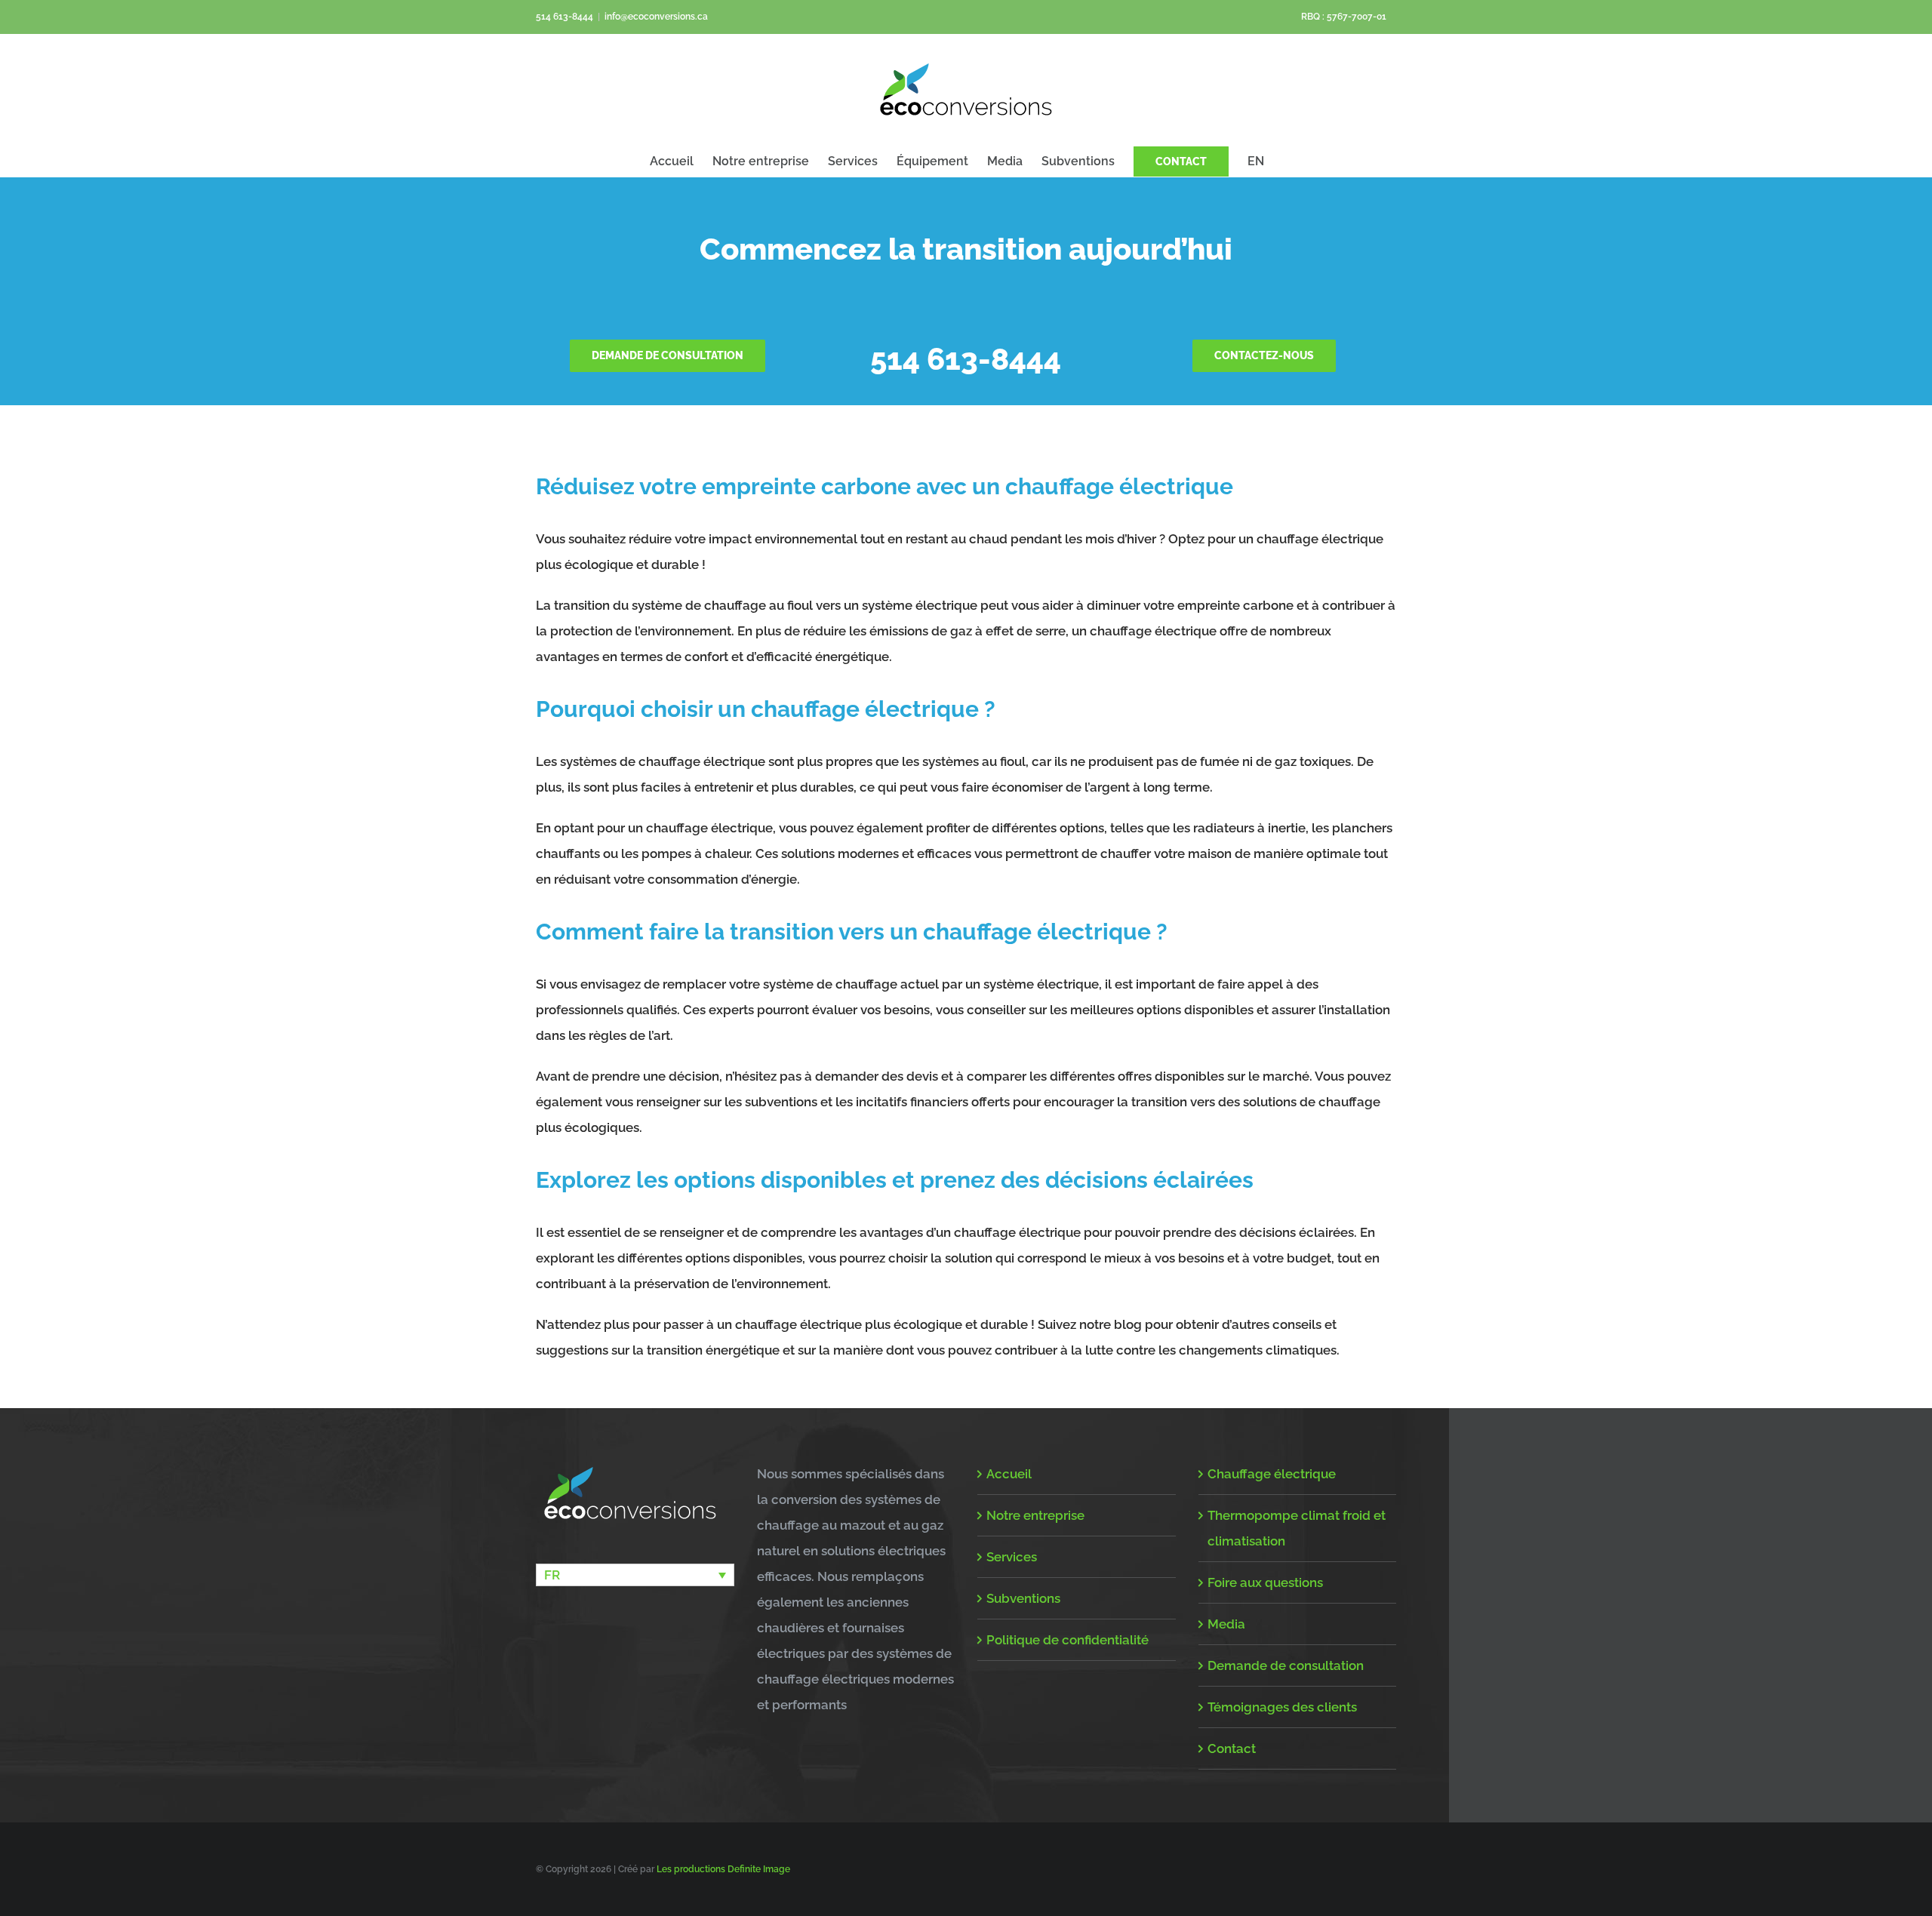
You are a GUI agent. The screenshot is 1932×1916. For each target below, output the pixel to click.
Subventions (1023, 1598)
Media (1226, 1624)
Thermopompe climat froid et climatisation (1297, 1528)
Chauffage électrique (1272, 1474)
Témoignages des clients (1282, 1707)
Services (1012, 1557)
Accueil (1009, 1474)
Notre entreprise (1035, 1515)
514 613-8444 (565, 17)
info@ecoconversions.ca (656, 17)
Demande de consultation (1286, 1665)
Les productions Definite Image (723, 1869)
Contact (1232, 1748)
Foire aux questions (1265, 1582)
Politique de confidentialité (1068, 1640)
